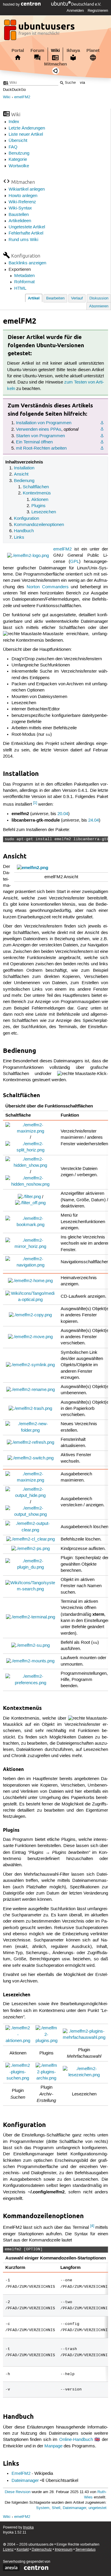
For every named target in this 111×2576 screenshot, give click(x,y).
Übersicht (18, 141)
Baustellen (19, 215)
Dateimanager (25, 2481)
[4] (92, 2226)
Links (19, 538)
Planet (93, 50)
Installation (24, 468)
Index (14, 122)
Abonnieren (99, 306)
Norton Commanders (48, 587)
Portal (18, 50)
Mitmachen (55, 64)
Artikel (34, 298)
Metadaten (24, 276)
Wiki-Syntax (20, 208)
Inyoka (28, 2527)
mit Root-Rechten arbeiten (41, 448)
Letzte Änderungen (27, 128)
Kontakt (23, 2550)
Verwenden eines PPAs (39, 430)
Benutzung (19, 153)
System (43, 2508)
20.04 (63, 814)
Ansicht (21, 474)
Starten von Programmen (40, 436)
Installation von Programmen (44, 423)
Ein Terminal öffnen (34, 442)
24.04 (94, 820)
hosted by (12, 4)
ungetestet (98, 2508)
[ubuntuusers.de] (40, 32)
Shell (56, 2508)
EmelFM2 (21, 2474)
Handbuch (24, 531)
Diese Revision (18, 2492)
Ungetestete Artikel (27, 227)
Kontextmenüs (37, 493)
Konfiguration (26, 519)
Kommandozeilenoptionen (39, 525)
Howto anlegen (23, 196)
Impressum (64, 2550)
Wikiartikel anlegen (27, 189)
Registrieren (98, 11)
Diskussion (99, 298)
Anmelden (75, 11)
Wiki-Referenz (22, 202)
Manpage (53, 2446)
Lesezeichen (44, 512)
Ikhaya (73, 50)
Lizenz (8, 2550)
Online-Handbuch (76, 2440)
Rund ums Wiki (23, 240)
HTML (20, 289)
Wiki (55, 50)
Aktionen (40, 500)
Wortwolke (19, 166)
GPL (75, 562)
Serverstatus (86, 2550)
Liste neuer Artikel (26, 135)
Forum (37, 50)
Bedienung (24, 481)
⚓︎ (102, 423)
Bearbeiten (55, 298)
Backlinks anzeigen (27, 263)
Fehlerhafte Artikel (26, 233)
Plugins (38, 506)
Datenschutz (42, 2550)
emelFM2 (22, 97)
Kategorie (18, 160)
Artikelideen (20, 221)
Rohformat (24, 282)
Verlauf (77, 298)
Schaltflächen (36, 487)
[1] (35, 803)
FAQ (13, 147)
